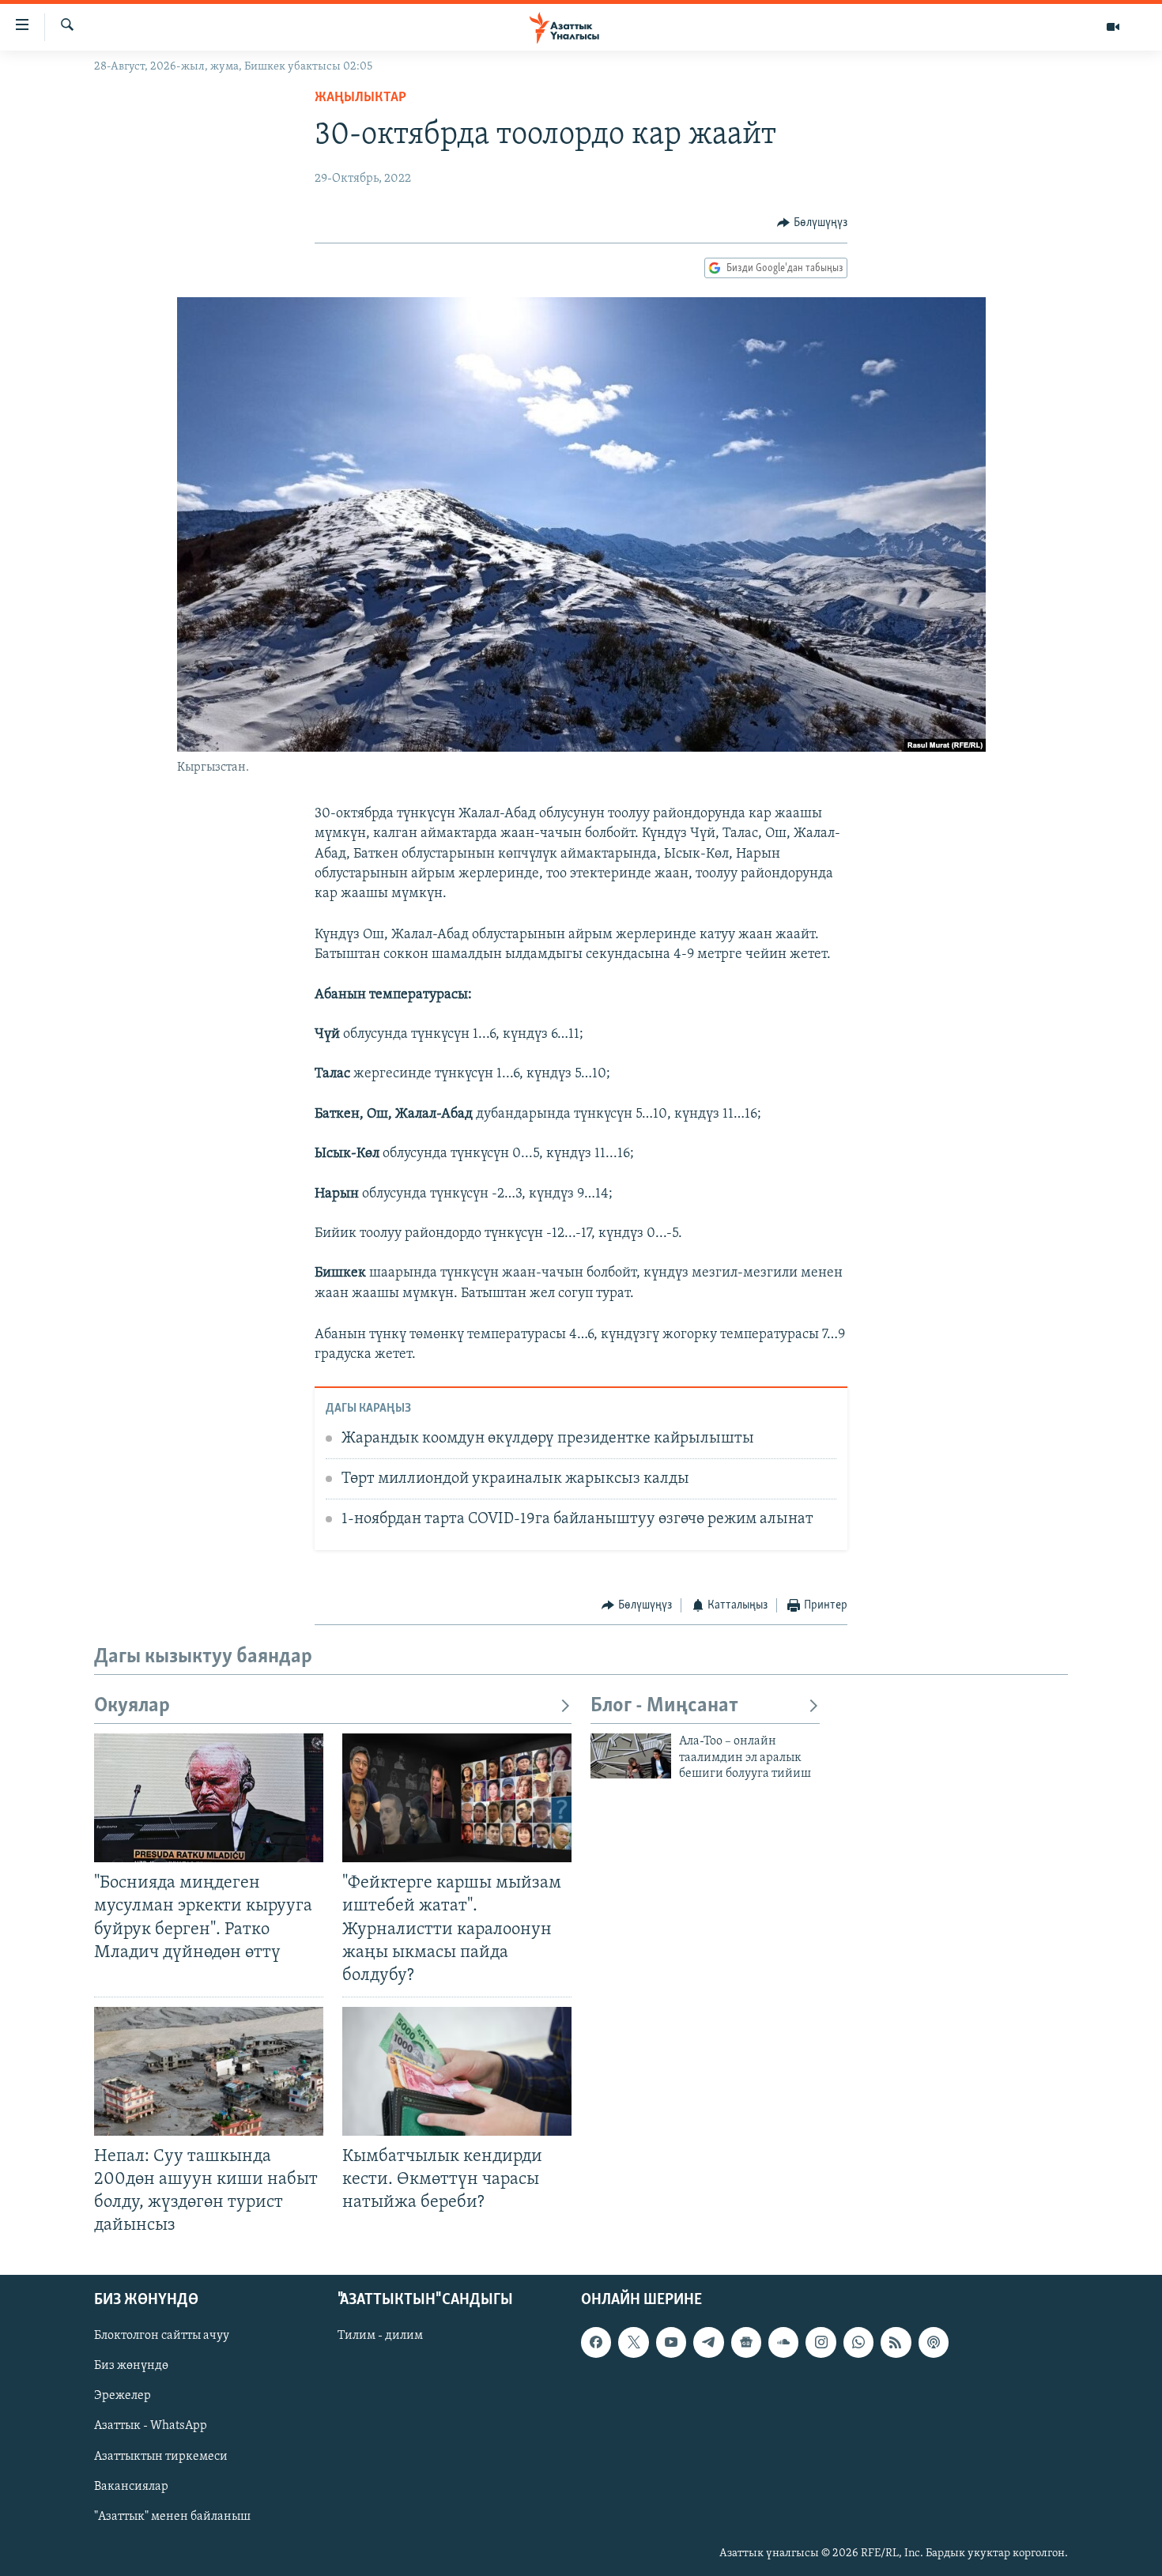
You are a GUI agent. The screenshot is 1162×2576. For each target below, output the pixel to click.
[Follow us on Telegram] (708, 2342)
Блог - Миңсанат (664, 1706)
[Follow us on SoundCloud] (783, 2342)
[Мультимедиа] (1113, 27)
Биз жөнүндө (131, 2366)
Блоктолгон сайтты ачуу (162, 2336)
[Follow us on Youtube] (671, 2342)
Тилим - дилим (380, 2336)
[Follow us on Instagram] (821, 2342)
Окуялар (132, 1706)
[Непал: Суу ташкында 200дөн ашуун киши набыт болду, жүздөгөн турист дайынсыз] (209, 2071)
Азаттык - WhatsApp (151, 2426)
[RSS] (896, 2342)
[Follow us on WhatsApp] (858, 2342)
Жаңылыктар (360, 98)
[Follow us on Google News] (746, 2342)
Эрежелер (123, 2396)
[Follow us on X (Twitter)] (633, 2342)
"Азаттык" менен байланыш (172, 2516)
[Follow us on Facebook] (596, 2342)
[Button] (812, 223)
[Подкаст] (934, 2342)
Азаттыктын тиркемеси (161, 2456)
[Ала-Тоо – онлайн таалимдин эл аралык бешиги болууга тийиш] (631, 1756)
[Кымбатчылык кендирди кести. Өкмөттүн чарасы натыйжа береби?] (457, 2071)
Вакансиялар (131, 2486)
